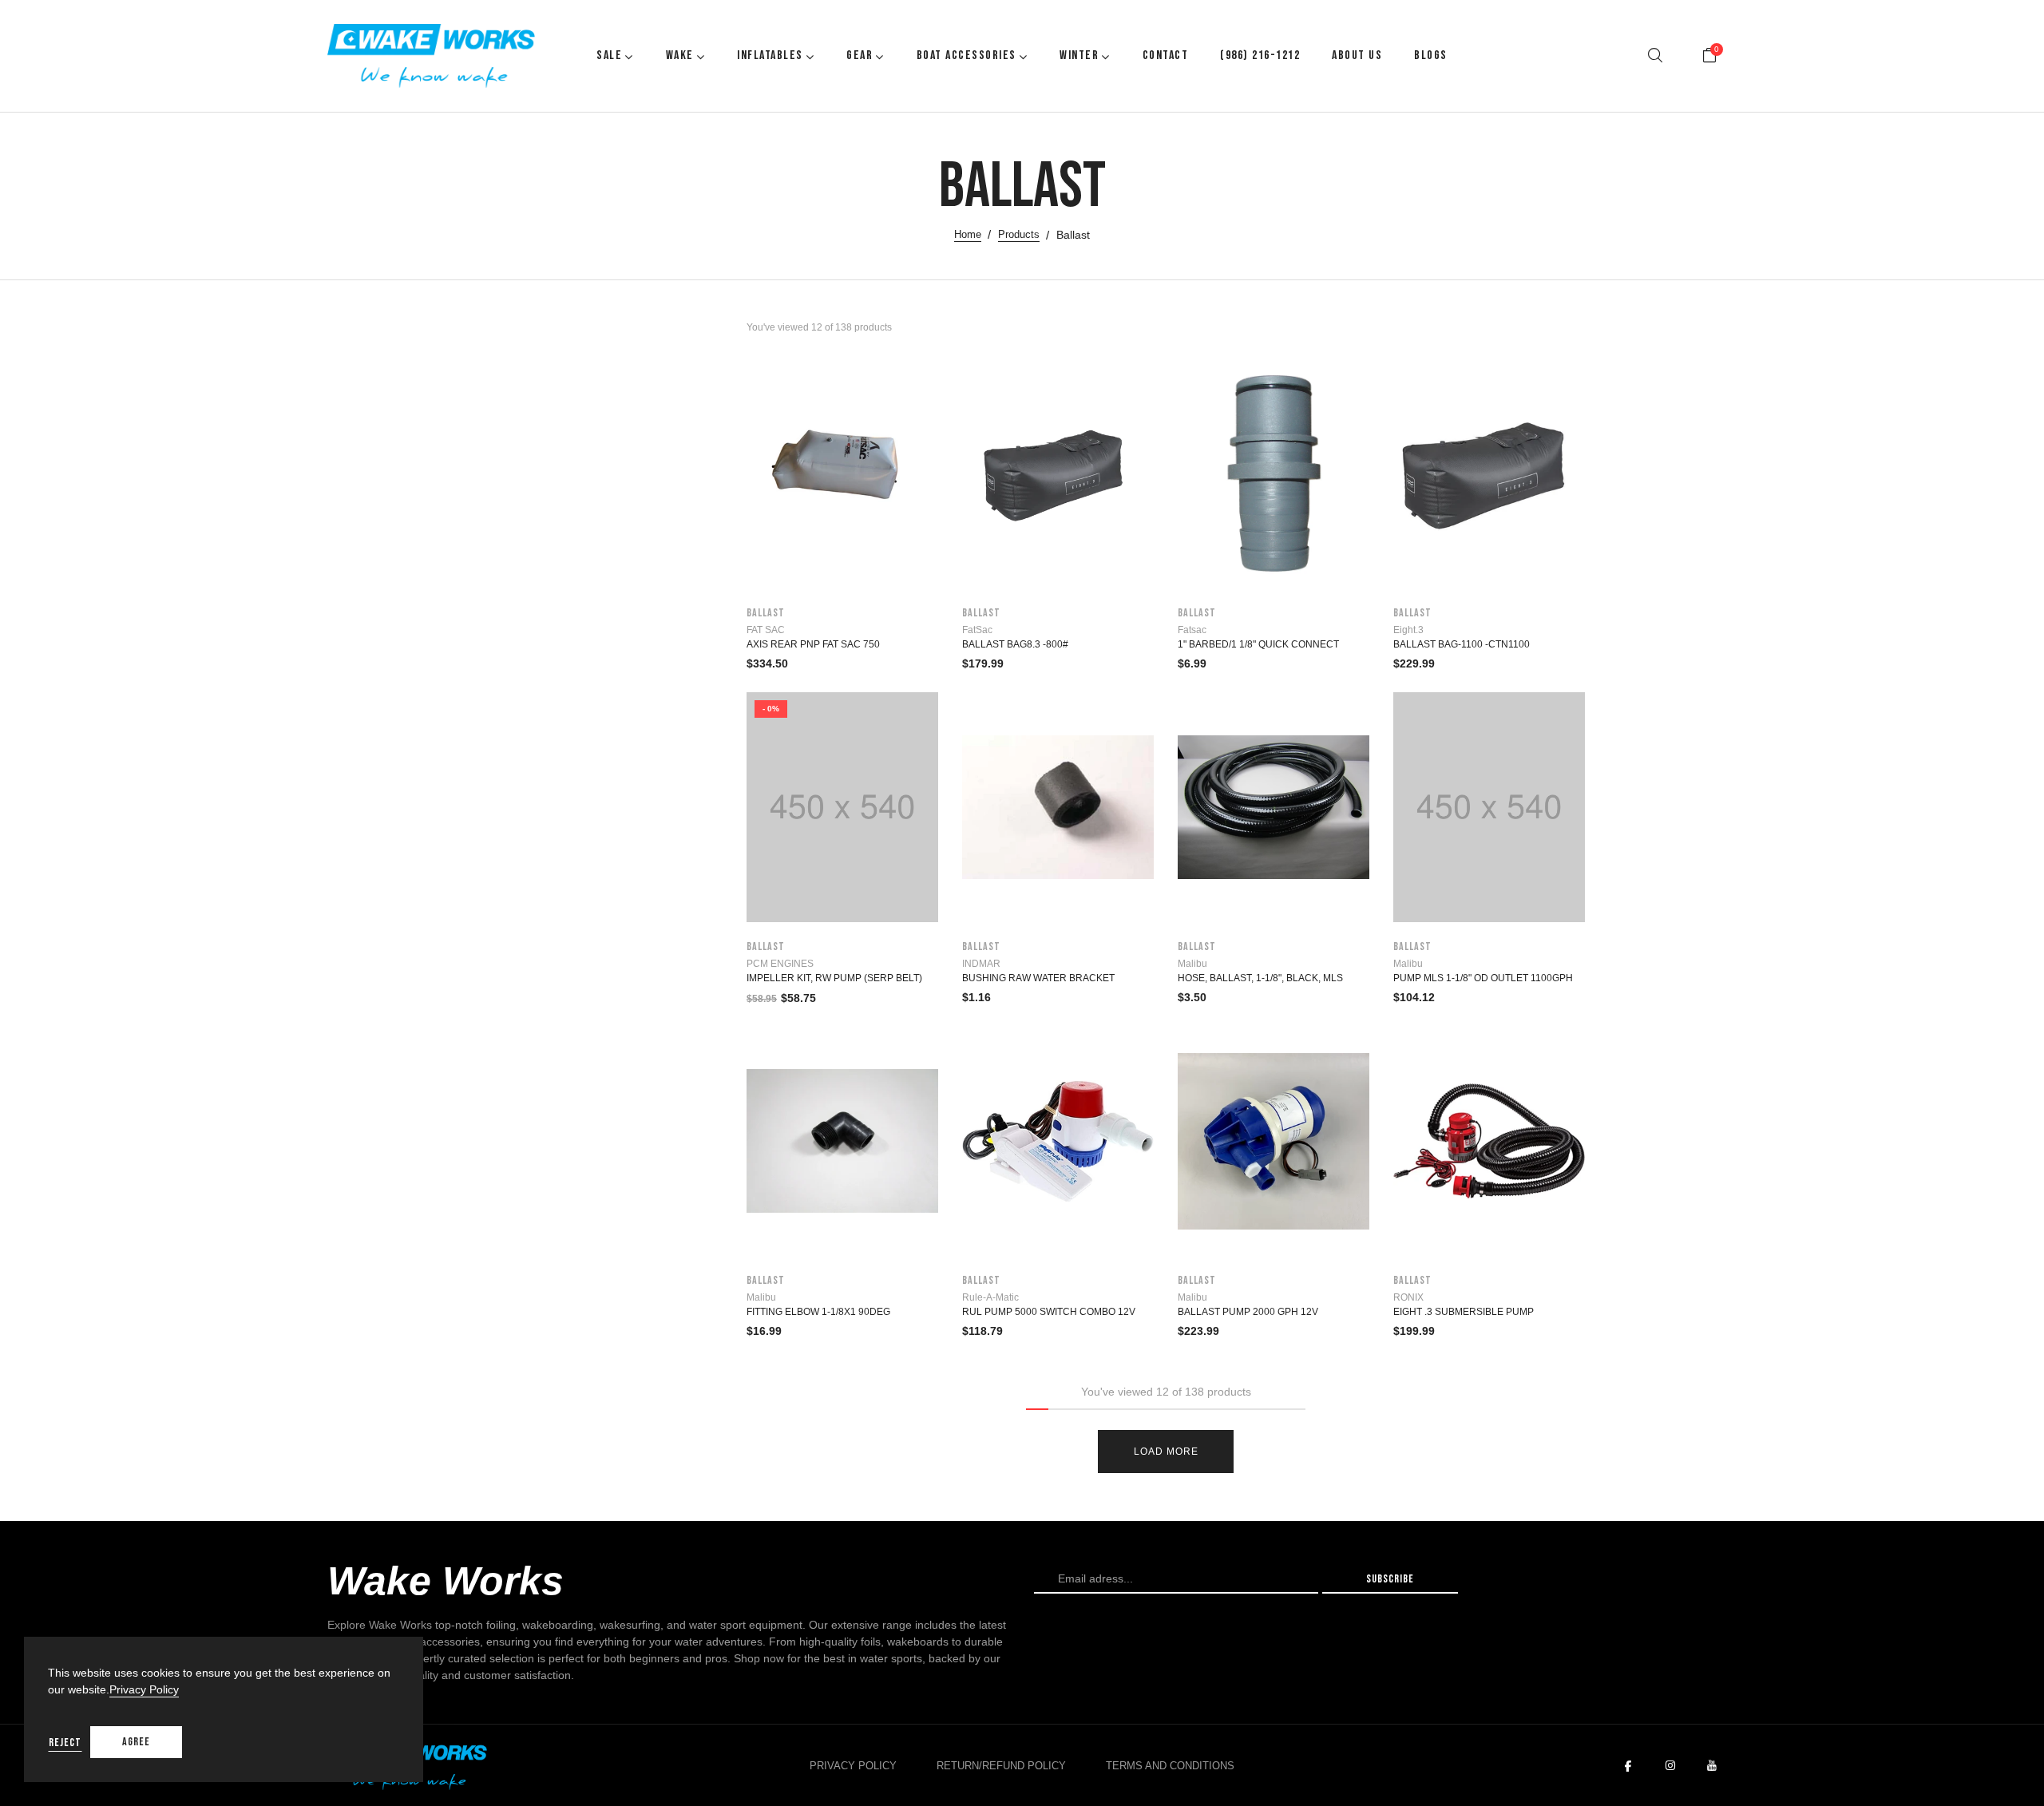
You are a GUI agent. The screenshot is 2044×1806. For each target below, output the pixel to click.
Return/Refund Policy (1001, 1766)
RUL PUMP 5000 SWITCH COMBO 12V (1049, 1312)
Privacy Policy (853, 1766)
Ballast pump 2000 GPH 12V (1248, 1312)
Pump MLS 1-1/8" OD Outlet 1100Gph (1483, 978)
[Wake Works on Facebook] (1628, 1766)
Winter (1079, 55)
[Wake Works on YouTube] (1712, 1766)
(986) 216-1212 (1260, 55)
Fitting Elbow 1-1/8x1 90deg (818, 1312)
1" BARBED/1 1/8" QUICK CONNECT (1258, 644)
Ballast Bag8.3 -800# (1015, 644)
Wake (680, 55)
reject (65, 1743)
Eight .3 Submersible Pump (1464, 1312)
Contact (1166, 55)
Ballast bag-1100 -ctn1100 (1462, 644)
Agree (136, 1742)
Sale (609, 55)
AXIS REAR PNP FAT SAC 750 (813, 644)
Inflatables (770, 55)
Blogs (1431, 55)
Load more (1166, 1452)
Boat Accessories (967, 55)
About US (1357, 55)
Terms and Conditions (1170, 1766)
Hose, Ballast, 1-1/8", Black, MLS (1260, 978)
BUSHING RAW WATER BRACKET (1038, 978)
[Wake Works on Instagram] (1670, 1766)
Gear (860, 55)
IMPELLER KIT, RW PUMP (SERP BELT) (834, 978)
